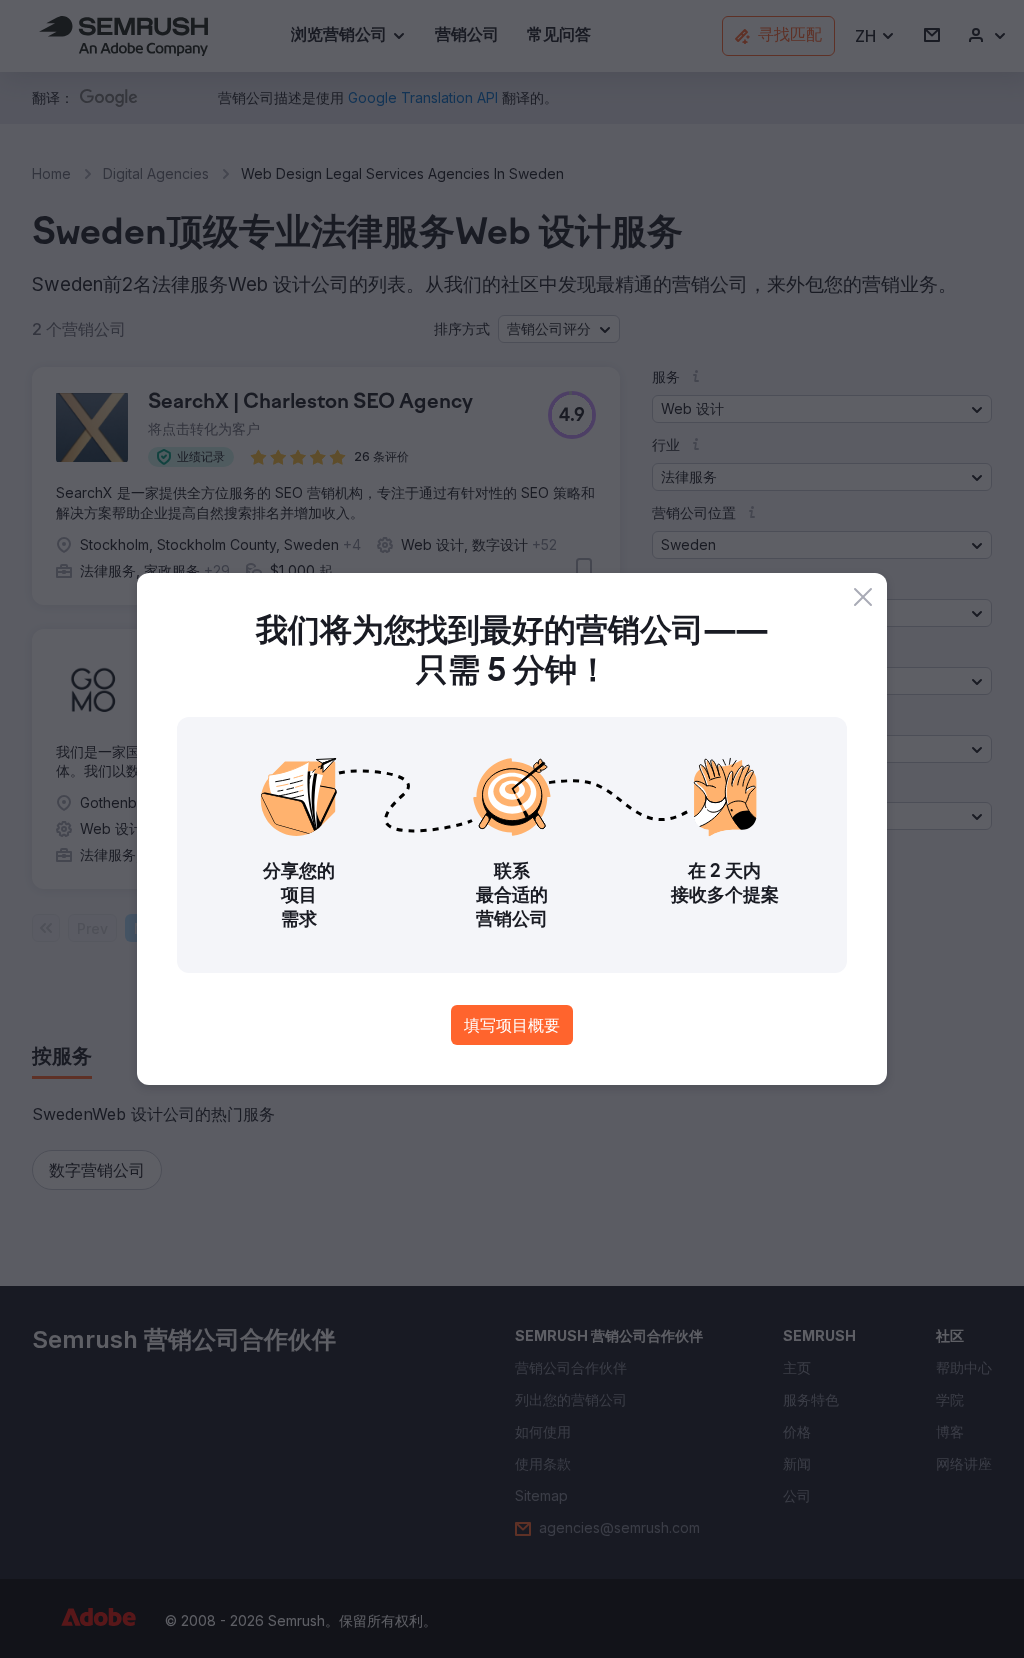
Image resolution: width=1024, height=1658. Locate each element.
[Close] (863, 597)
